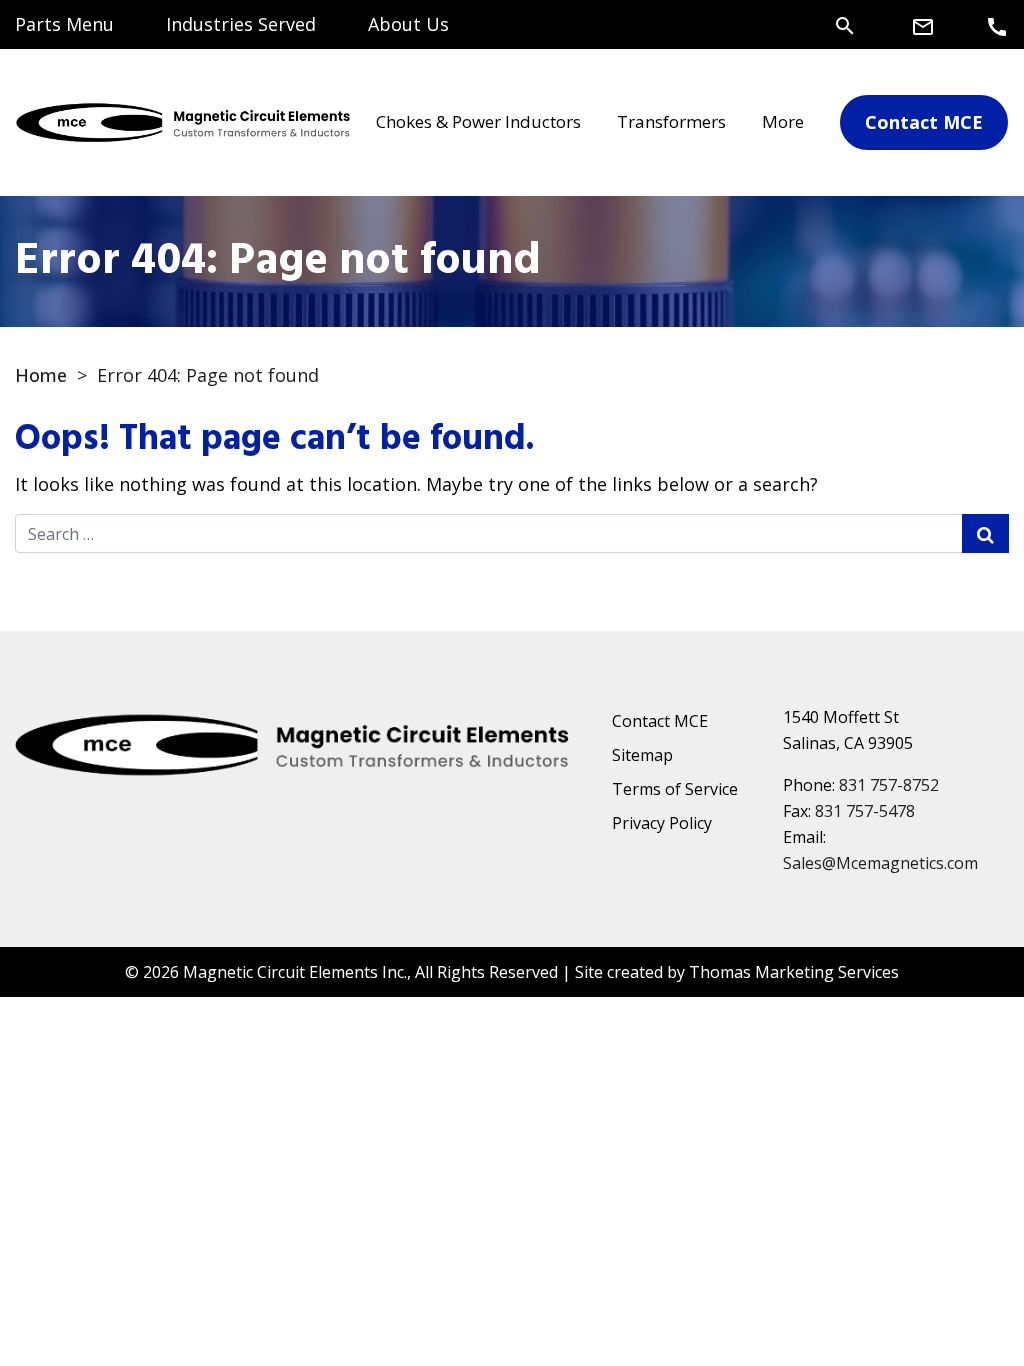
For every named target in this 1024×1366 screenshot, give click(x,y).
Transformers (671, 121)
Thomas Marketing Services (794, 972)
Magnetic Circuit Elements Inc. (295, 972)
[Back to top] (956, 1298)
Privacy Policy (662, 823)
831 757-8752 (889, 785)
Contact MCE (660, 721)
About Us (408, 24)
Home (41, 375)
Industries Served (241, 24)
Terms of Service (675, 789)
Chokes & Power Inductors (478, 121)
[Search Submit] (985, 533)
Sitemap (642, 755)
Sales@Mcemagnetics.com (880, 863)
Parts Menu (64, 24)
